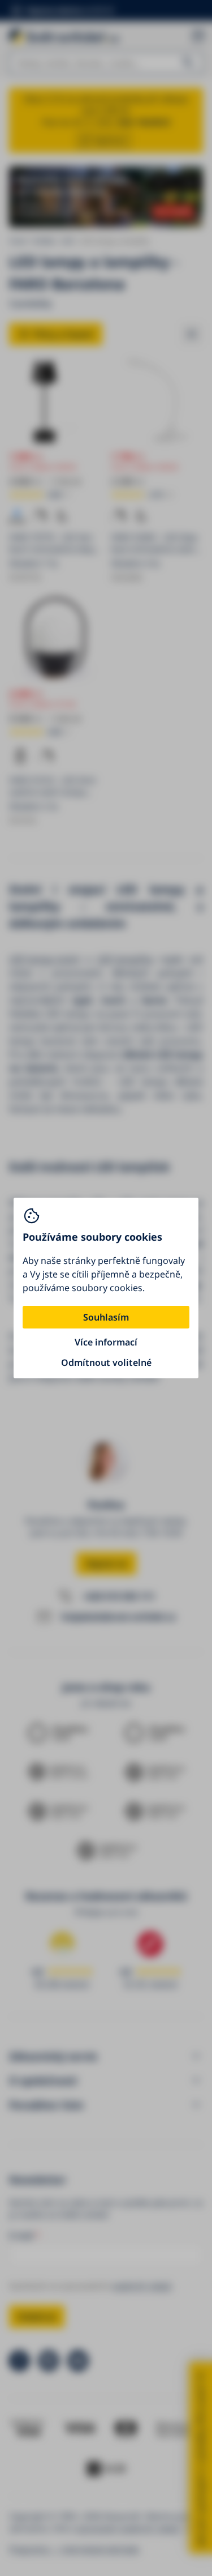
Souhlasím (106, 1317)
